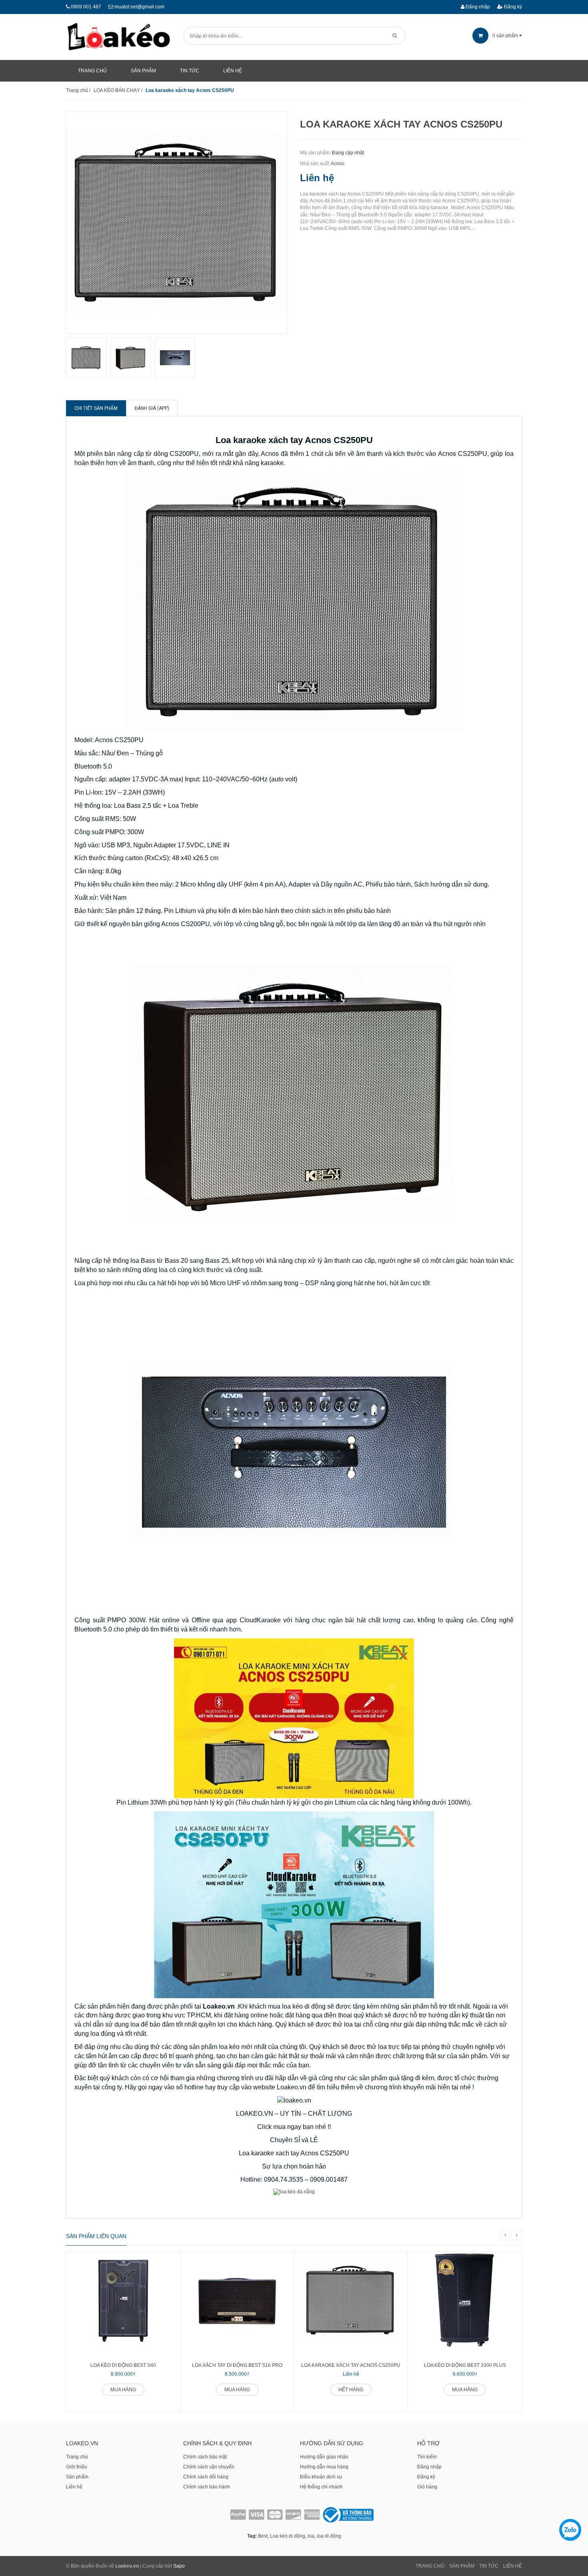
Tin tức (489, 2566)
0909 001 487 (86, 7)
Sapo (179, 2566)
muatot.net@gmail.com (139, 7)
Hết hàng (351, 2390)
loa (311, 2536)
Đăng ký (512, 7)
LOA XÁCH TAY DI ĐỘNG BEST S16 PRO (237, 2365)
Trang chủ (77, 2457)
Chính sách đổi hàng (206, 2477)
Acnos (338, 164)
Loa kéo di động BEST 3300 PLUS (465, 2365)
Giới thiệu (77, 2467)
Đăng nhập (477, 7)
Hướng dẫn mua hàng (324, 2467)
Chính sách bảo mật (205, 2457)
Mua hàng (123, 2390)
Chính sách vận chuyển (209, 2467)
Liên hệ (74, 2487)
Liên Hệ (513, 2566)
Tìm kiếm (427, 2457)
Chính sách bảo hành (207, 2487)
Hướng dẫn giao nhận (324, 2457)
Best (263, 2536)
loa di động (329, 2536)
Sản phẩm (77, 2477)
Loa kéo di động (288, 2536)
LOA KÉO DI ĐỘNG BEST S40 (123, 2365)
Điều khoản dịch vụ (321, 2477)
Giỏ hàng (427, 2487)
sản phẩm (506, 36)
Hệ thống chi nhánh (321, 2487)
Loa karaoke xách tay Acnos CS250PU (351, 2365)
